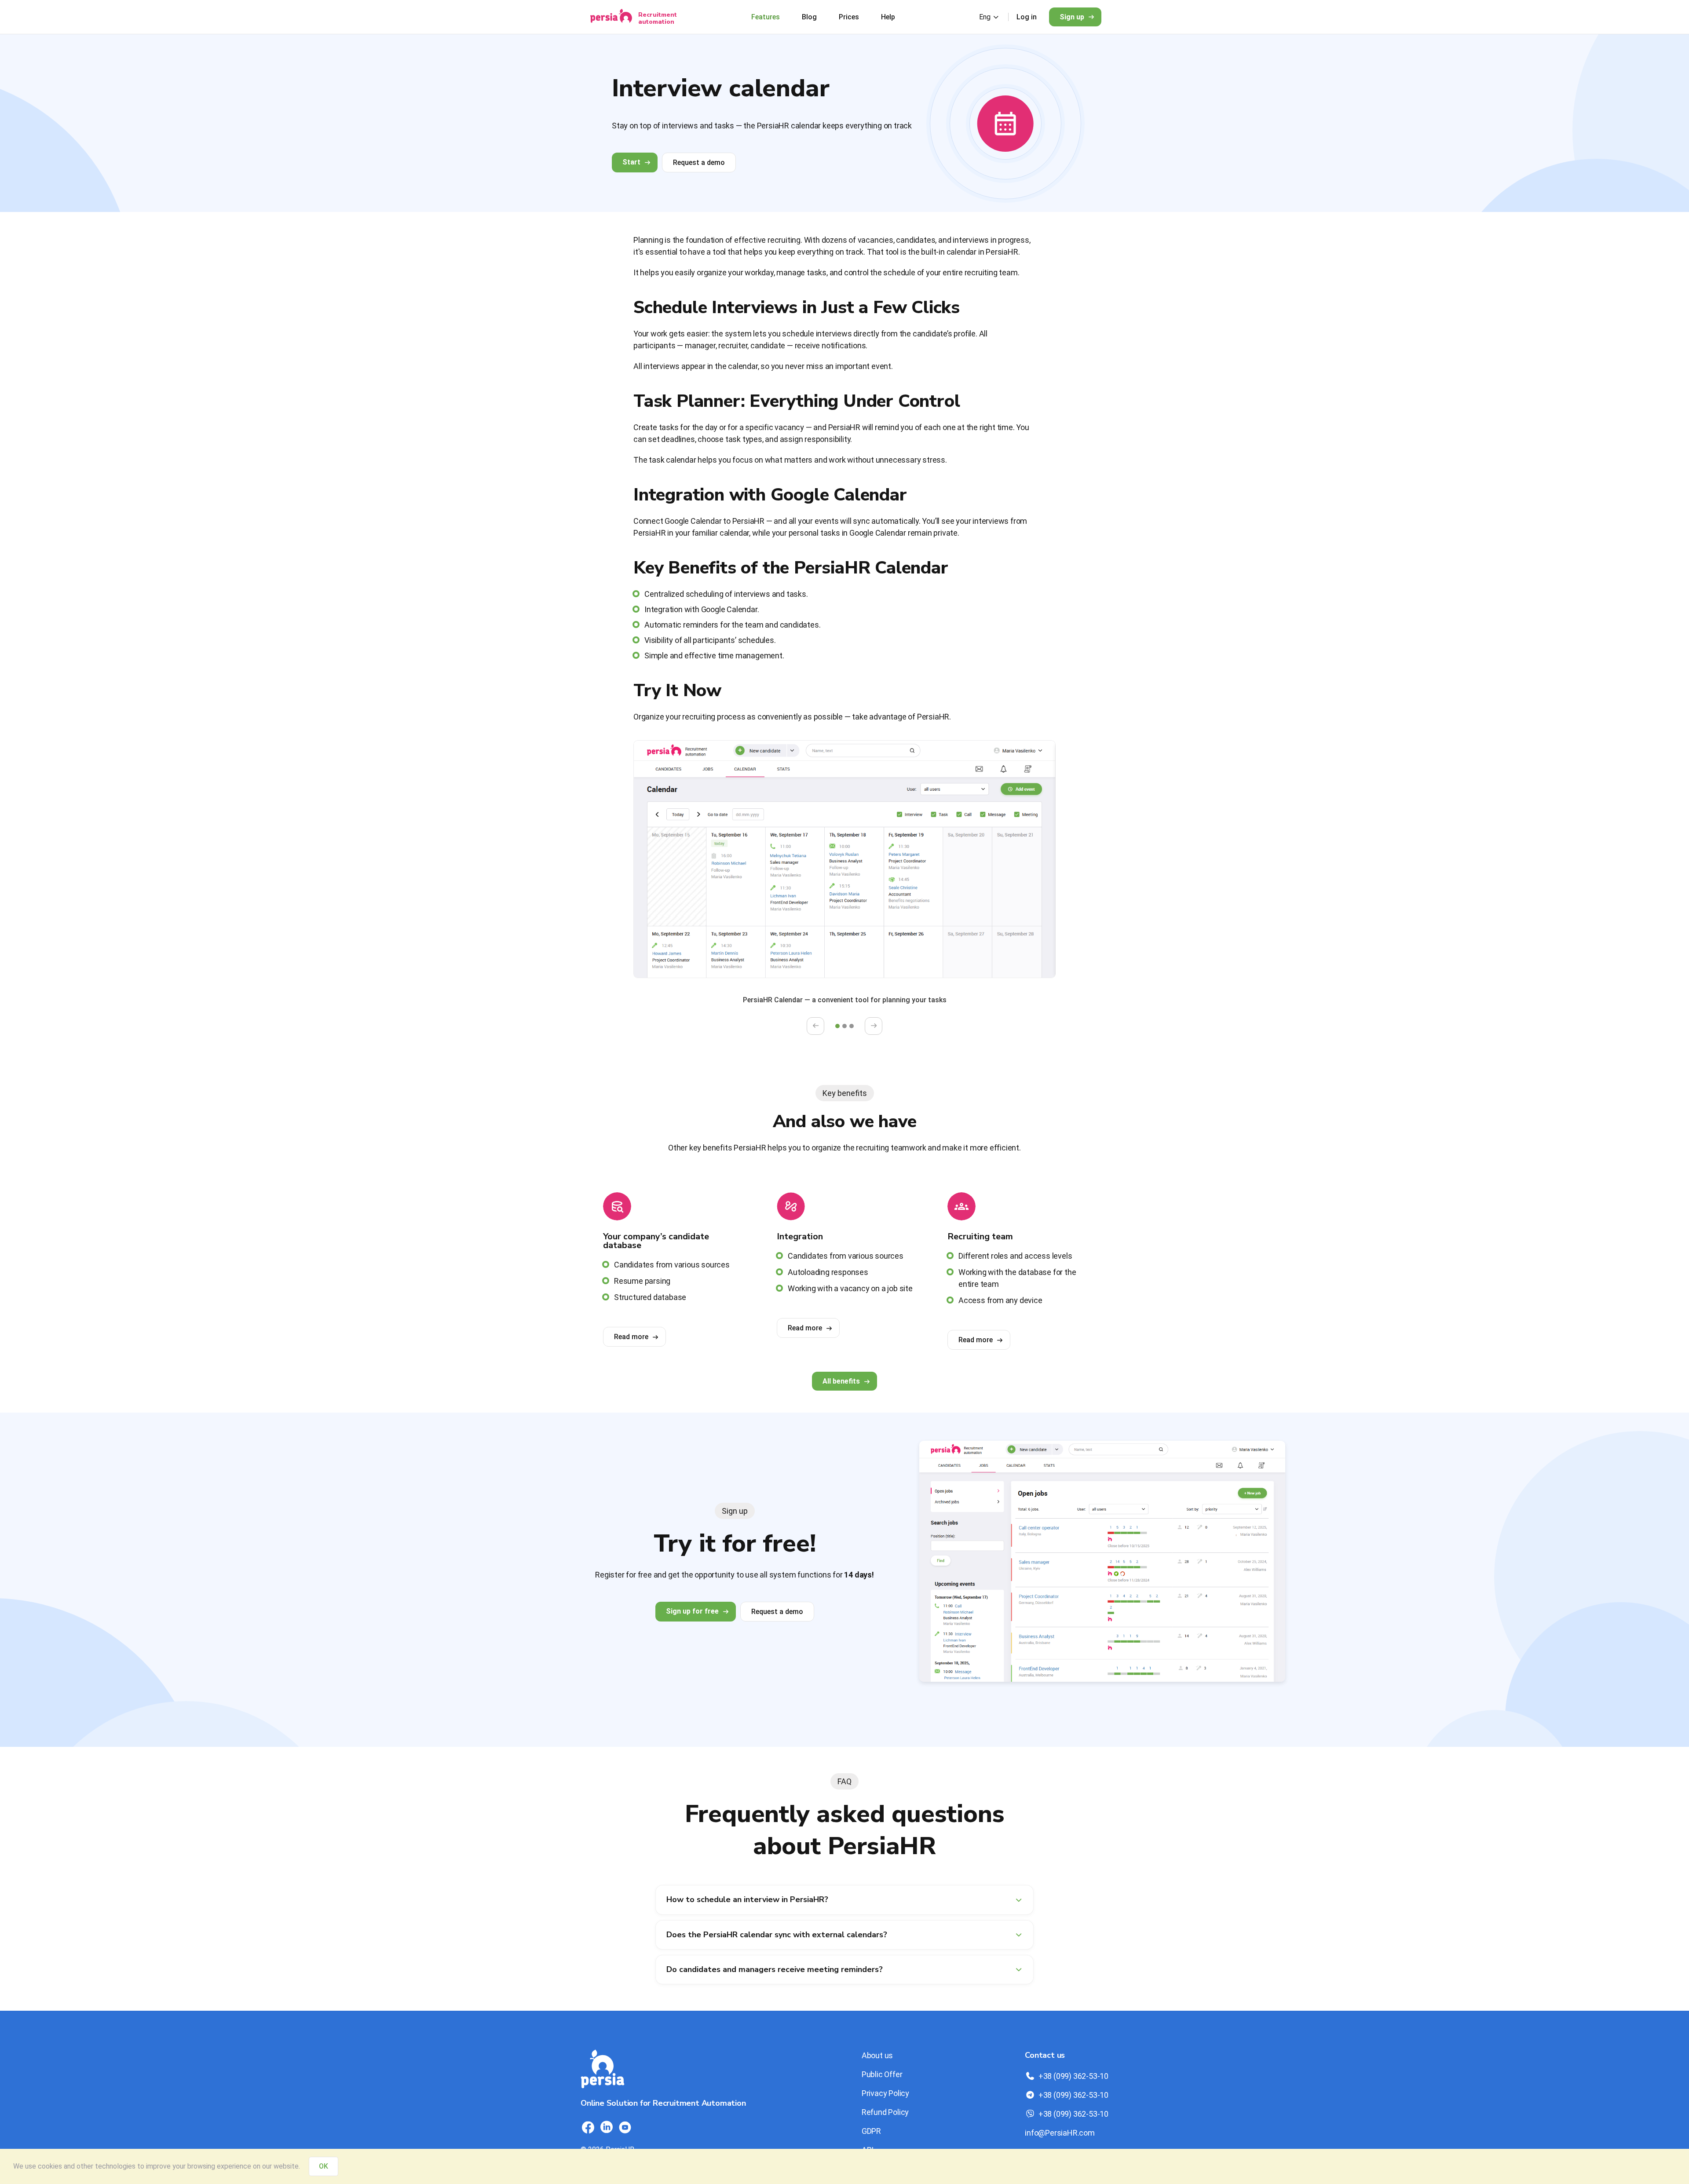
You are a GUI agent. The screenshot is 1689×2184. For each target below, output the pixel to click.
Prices (849, 17)
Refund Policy (885, 2112)
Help (888, 17)
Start (631, 162)
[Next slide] (874, 1026)
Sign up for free (692, 1611)
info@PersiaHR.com (1060, 2133)
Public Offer (882, 2074)
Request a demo (699, 163)
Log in (1027, 17)
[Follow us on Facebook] (588, 2127)
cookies (50, 2166)
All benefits (841, 1381)
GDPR (871, 2131)
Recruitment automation (658, 18)
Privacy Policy (885, 2093)
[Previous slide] (815, 1026)
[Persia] (611, 17)
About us (877, 2055)
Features (766, 17)
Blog (809, 17)
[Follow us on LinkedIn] (607, 2127)
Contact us (1045, 2055)
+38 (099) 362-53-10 (1073, 2076)
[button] (837, 1026)
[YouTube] (625, 2127)
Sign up (1072, 17)
